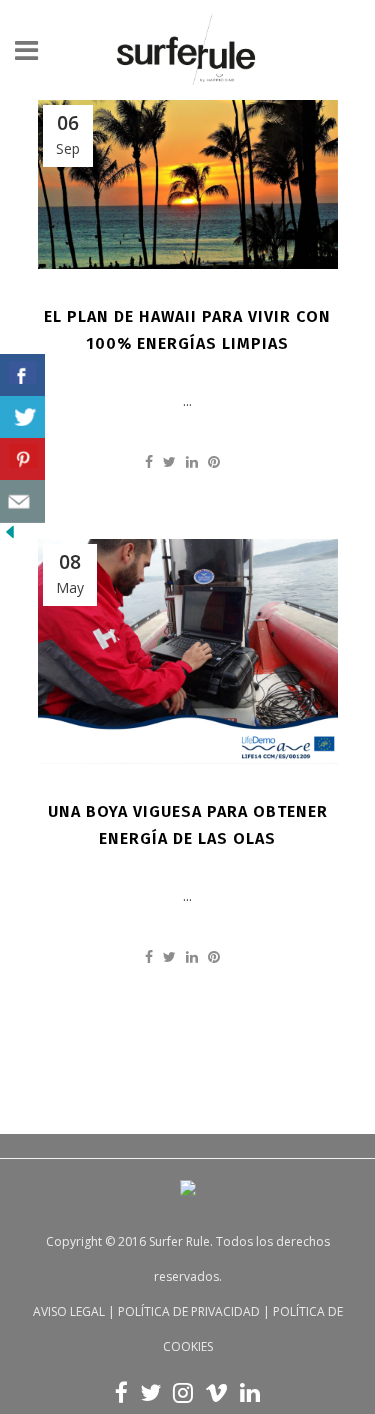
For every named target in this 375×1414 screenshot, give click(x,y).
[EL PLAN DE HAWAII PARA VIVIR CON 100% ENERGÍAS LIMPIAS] (188, 184)
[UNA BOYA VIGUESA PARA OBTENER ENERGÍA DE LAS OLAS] (188, 651)
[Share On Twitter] (22, 417)
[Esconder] (10, 536)
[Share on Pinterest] (214, 461)
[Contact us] (22, 501)
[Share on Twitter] (169, 461)
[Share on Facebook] (149, 461)
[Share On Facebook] (22, 375)
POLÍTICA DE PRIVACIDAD (189, 1311)
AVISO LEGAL (69, 1311)
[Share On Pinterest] (22, 459)
